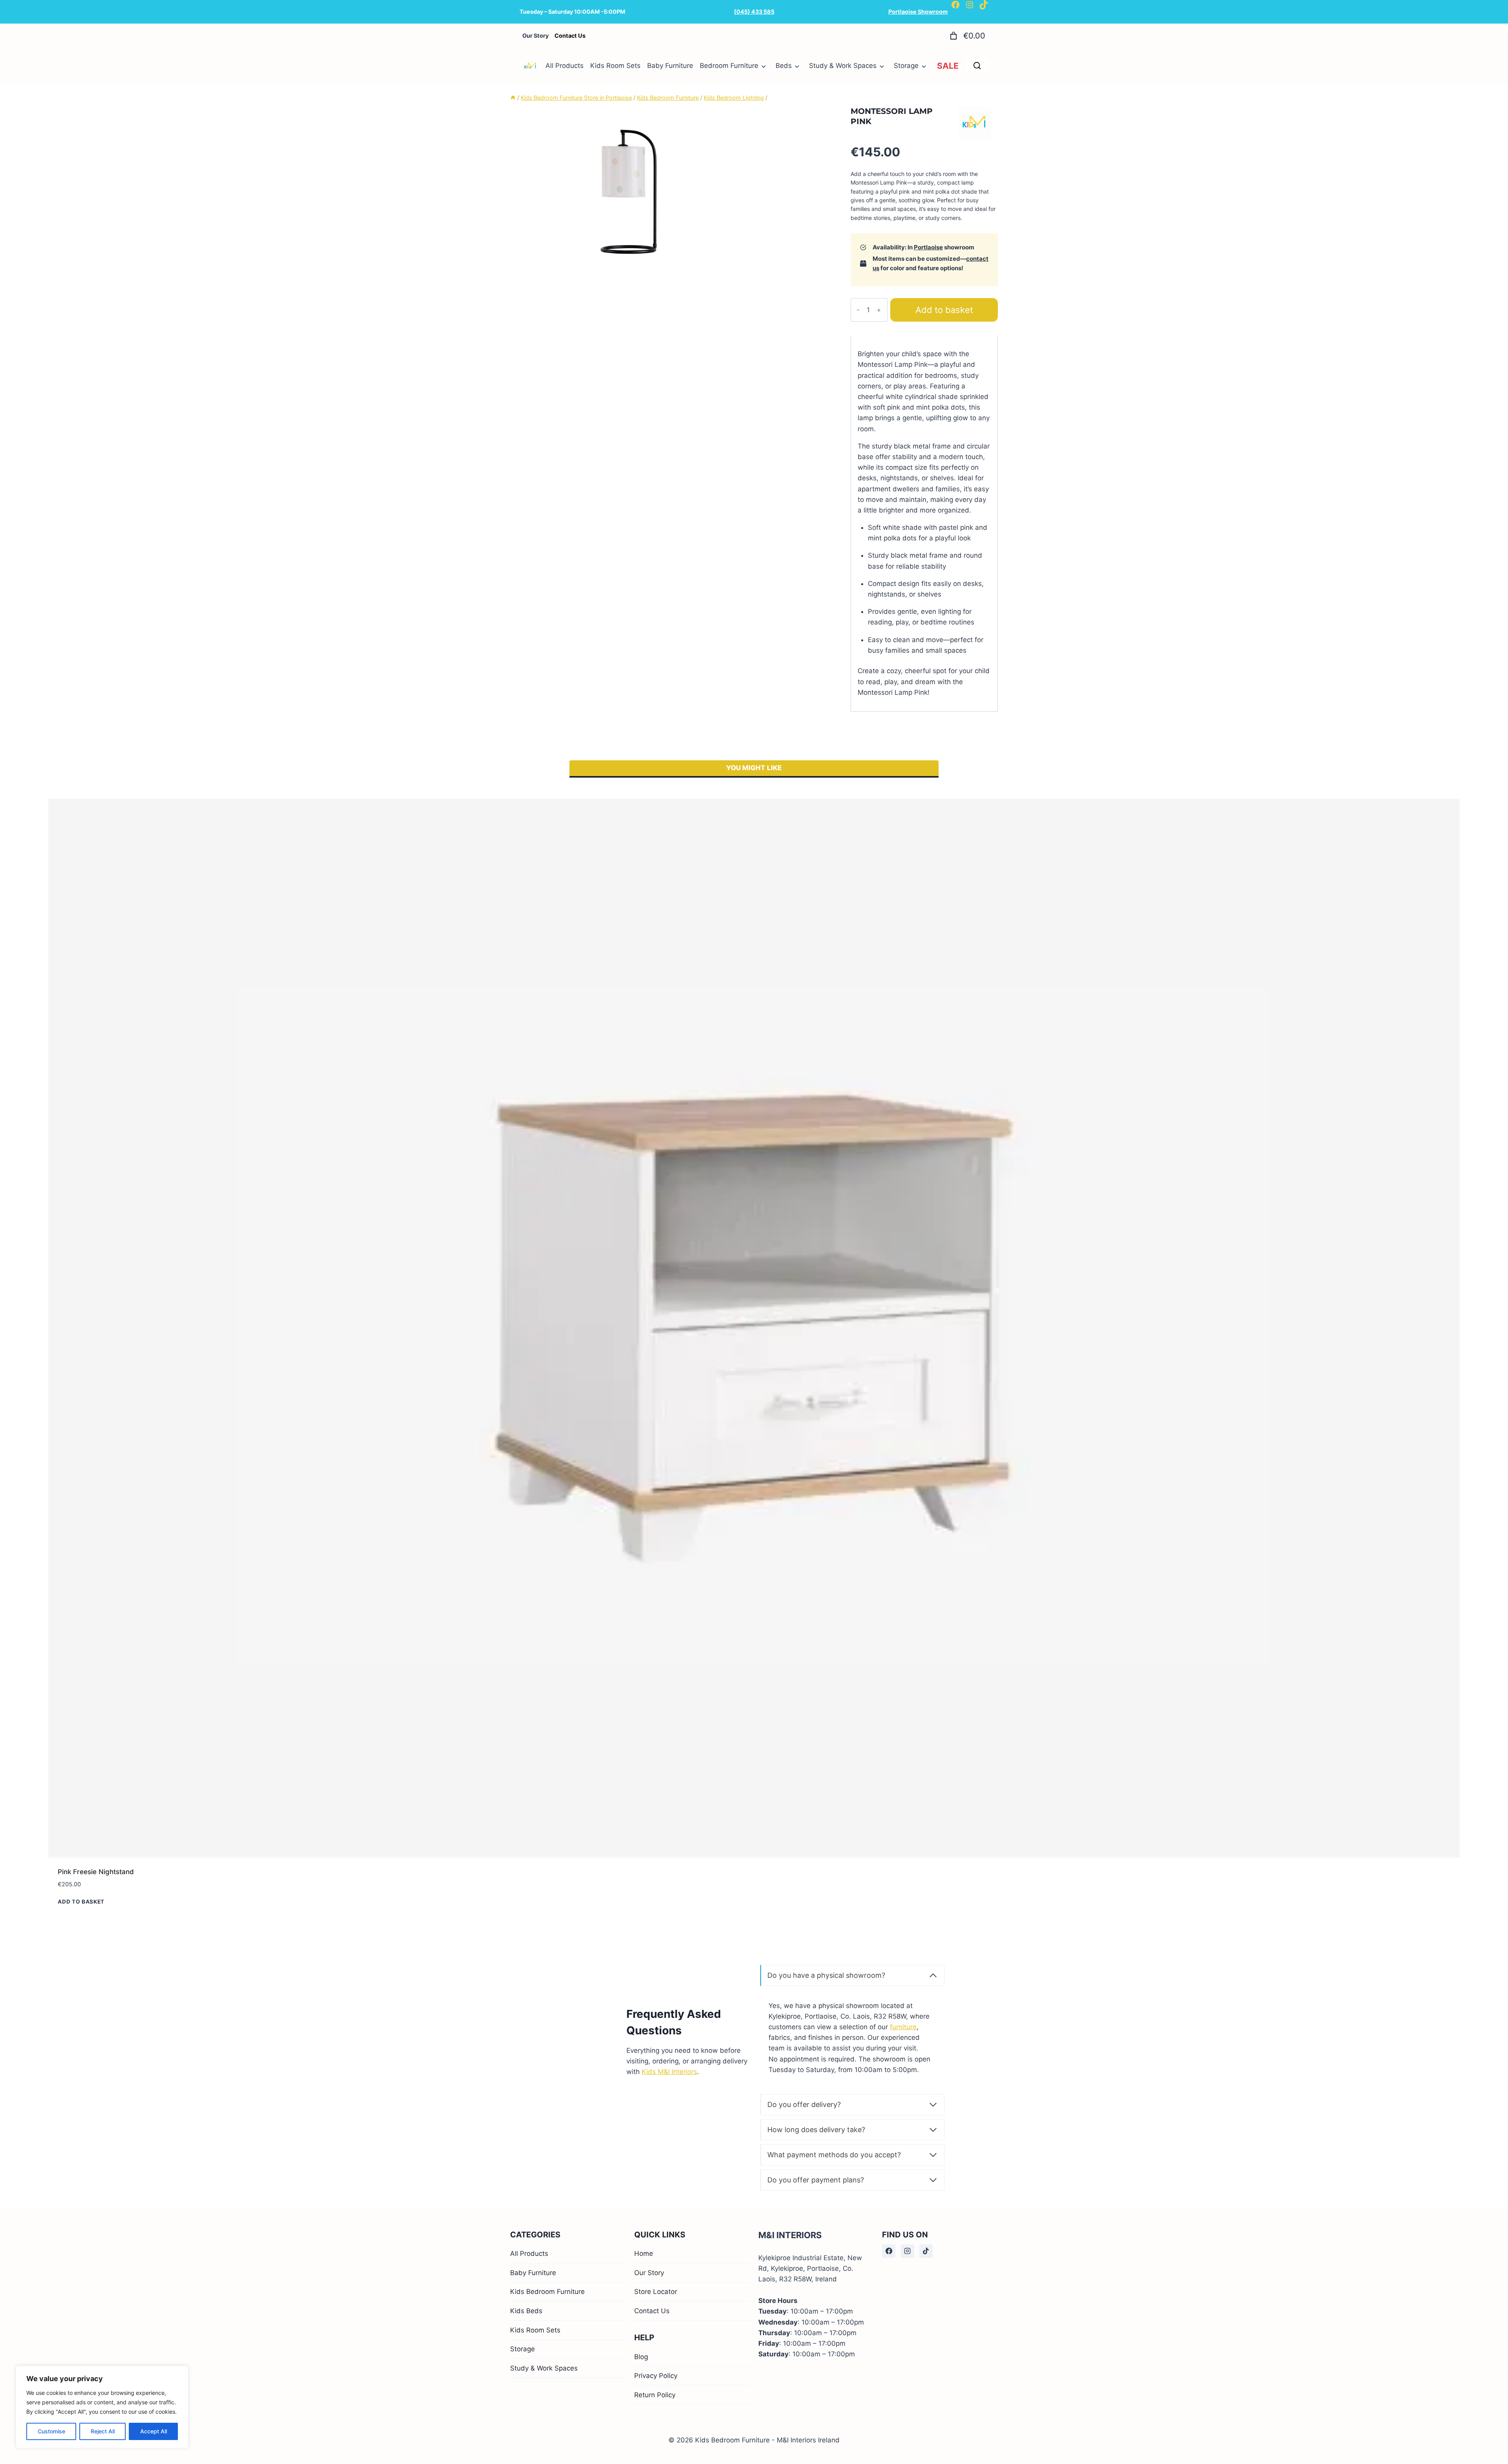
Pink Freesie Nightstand (96, 743)
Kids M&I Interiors (669, 963)
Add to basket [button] (81, 773)
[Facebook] (889, 2251)
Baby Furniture (670, 66)
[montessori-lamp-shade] (628, 194)
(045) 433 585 (754, 12)
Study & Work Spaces (843, 66)
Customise (51, 2431)
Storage (906, 66)
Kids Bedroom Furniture (547, 2292)
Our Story (649, 2273)
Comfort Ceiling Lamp (801, 743)
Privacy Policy (656, 2376)
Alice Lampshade (439, 743)
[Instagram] (908, 2251)
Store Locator (656, 2292)
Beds (784, 66)
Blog (641, 2357)
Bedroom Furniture (729, 66)
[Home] (513, 98)
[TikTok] (926, 2251)
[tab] (628, 275)
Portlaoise (928, 247)
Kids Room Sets (615, 66)
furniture (903, 918)
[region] (102, 2407)
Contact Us (652, 2311)
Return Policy (655, 2395)
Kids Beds (526, 2311)
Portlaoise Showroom (918, 12)
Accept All (154, 2431)
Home (644, 2253)
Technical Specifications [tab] (900, 368)
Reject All (103, 2431)
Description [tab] (877, 346)
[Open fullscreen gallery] (738, 275)
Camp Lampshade (1149, 743)
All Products (565, 66)
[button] (1486, 2444)
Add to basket (944, 310)
